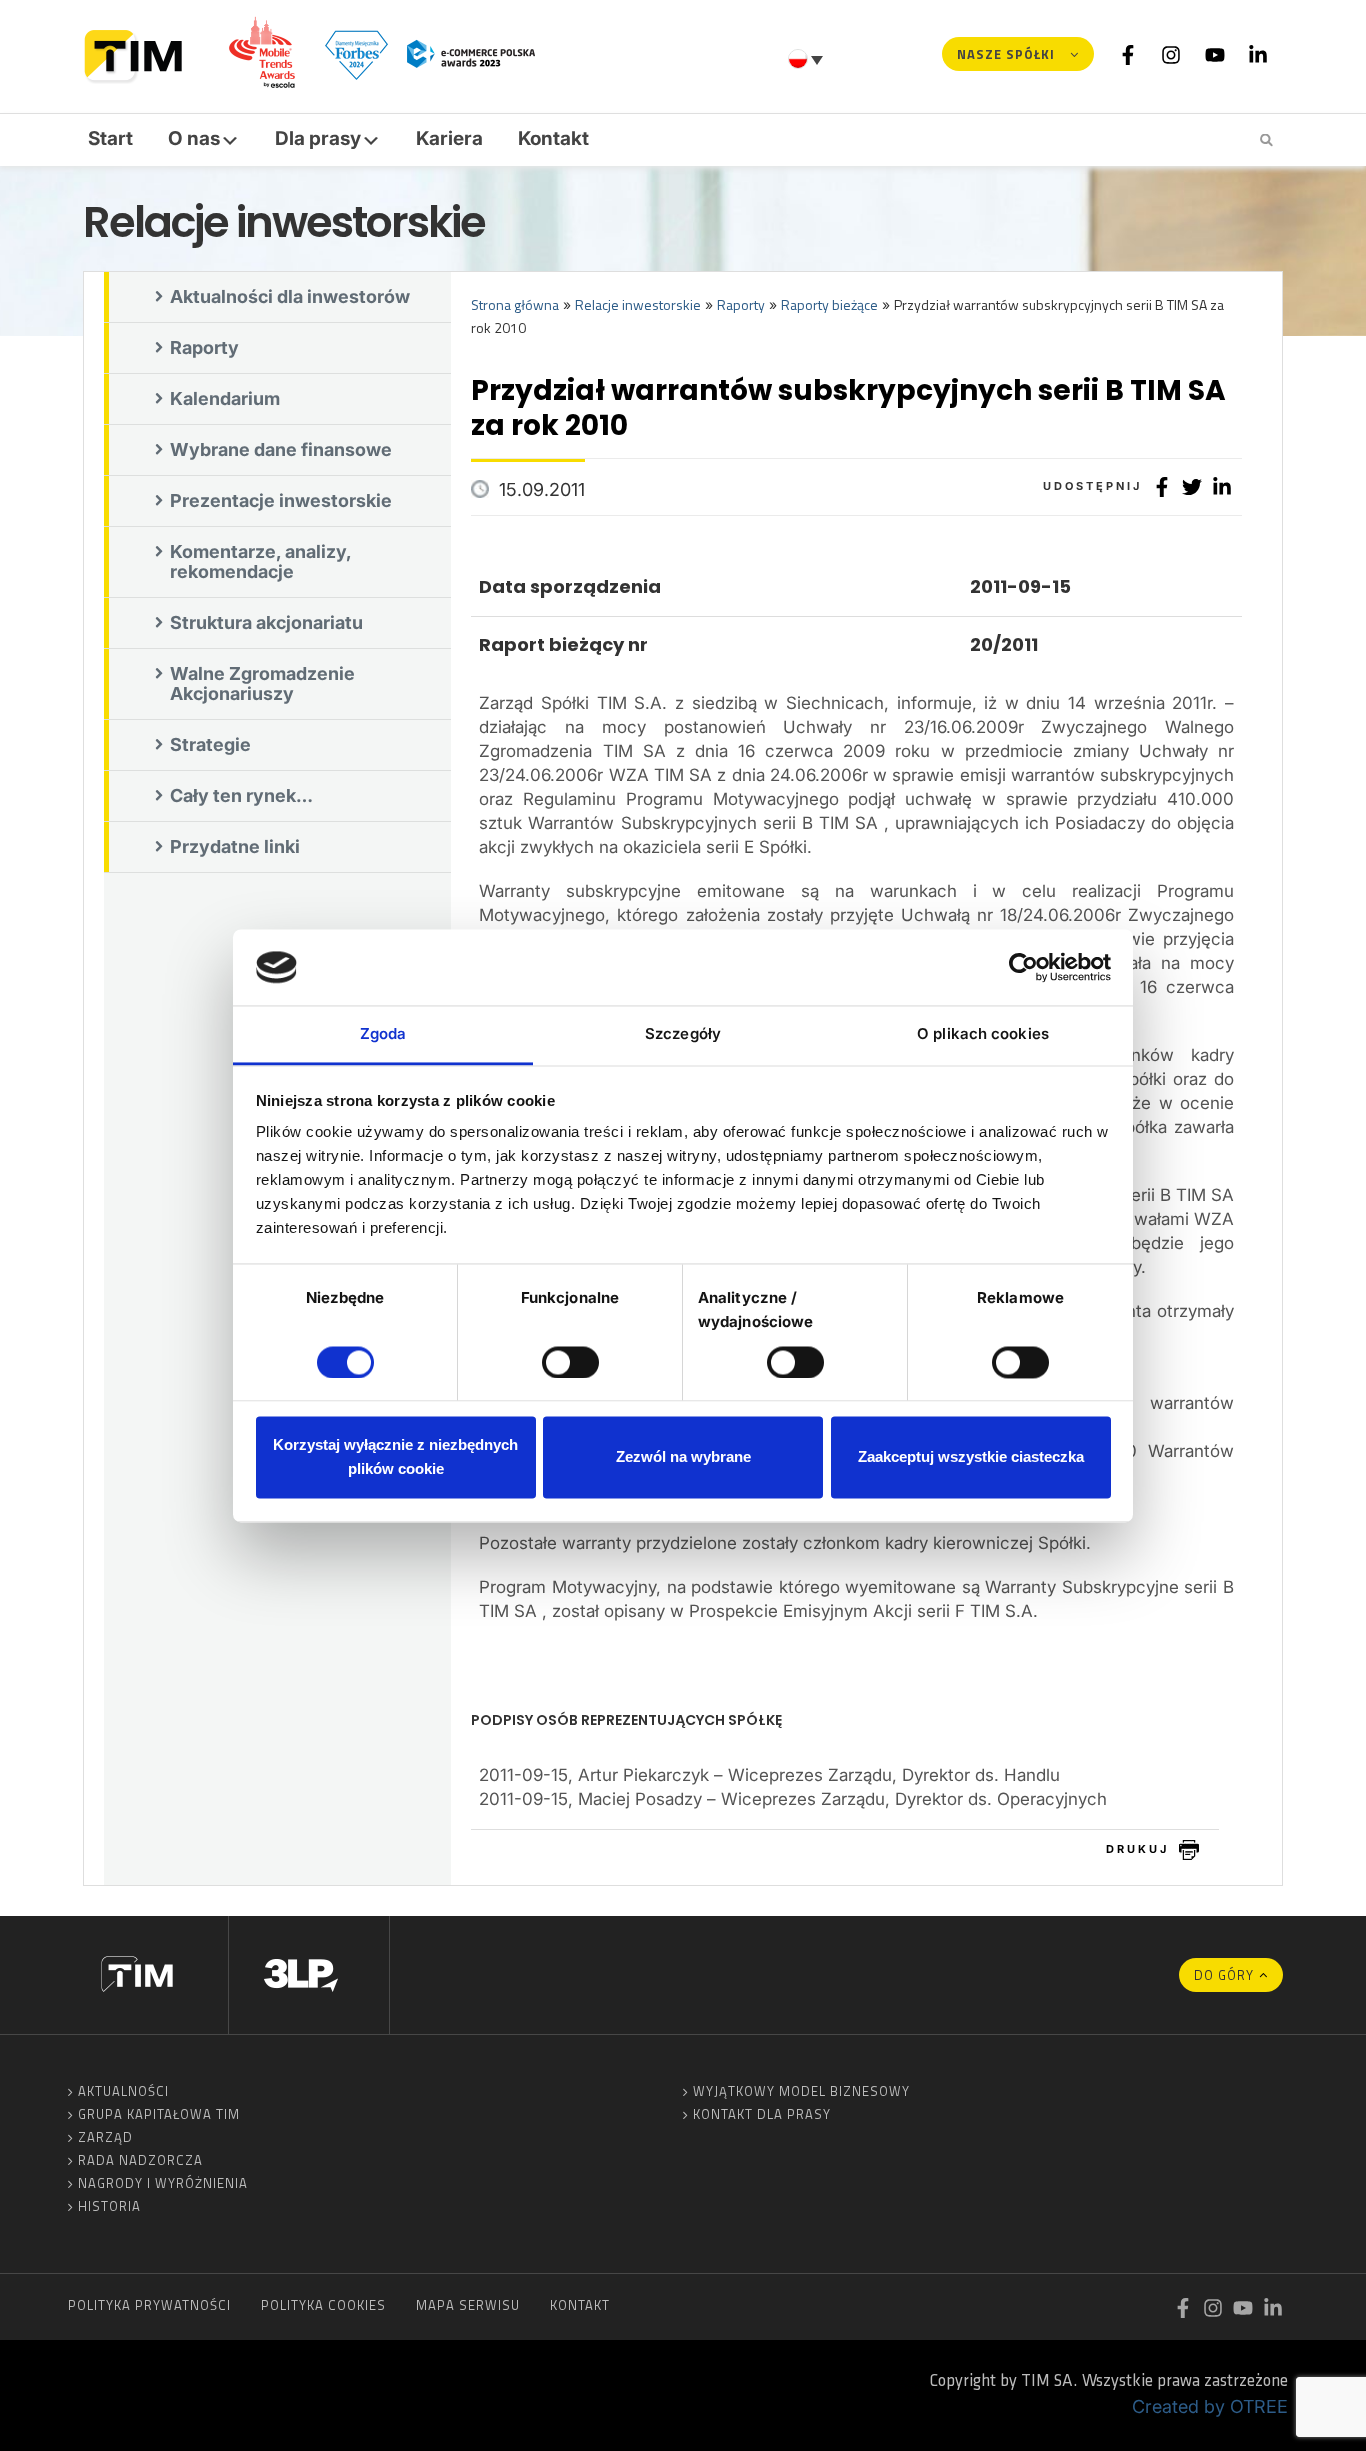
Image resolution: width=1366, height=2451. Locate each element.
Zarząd (105, 2137)
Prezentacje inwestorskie (281, 500)
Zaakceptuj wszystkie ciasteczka (971, 1457)
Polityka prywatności (149, 2305)
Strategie (210, 744)
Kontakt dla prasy (762, 2114)
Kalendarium (225, 398)
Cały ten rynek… (241, 795)
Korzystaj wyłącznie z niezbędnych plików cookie (395, 1457)
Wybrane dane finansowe (281, 449)
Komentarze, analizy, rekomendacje (261, 561)
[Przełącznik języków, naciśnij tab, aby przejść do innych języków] (808, 59)
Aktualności (123, 2091)
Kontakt (553, 138)
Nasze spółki (1006, 54)
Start (110, 138)
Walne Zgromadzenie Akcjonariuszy (262, 683)
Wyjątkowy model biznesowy (801, 2091)
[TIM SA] (138, 54)
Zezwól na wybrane (683, 1457)
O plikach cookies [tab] (983, 1034)
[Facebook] (1128, 54)
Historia (109, 2206)
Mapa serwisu (468, 2305)
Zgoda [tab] (383, 1034)
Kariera (449, 138)
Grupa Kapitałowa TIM (159, 2114)
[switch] (570, 1362)
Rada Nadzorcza (140, 2160)
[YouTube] (1215, 54)
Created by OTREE (1210, 2406)
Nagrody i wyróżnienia (163, 2183)
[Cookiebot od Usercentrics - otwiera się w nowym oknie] (1023, 967)
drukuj (1137, 1849)
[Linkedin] (1258, 54)
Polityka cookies (323, 2305)
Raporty (204, 347)
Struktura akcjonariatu (266, 622)
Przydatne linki (235, 846)
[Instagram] (1171, 54)
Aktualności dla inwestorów (290, 296)
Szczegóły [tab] (683, 1034)
